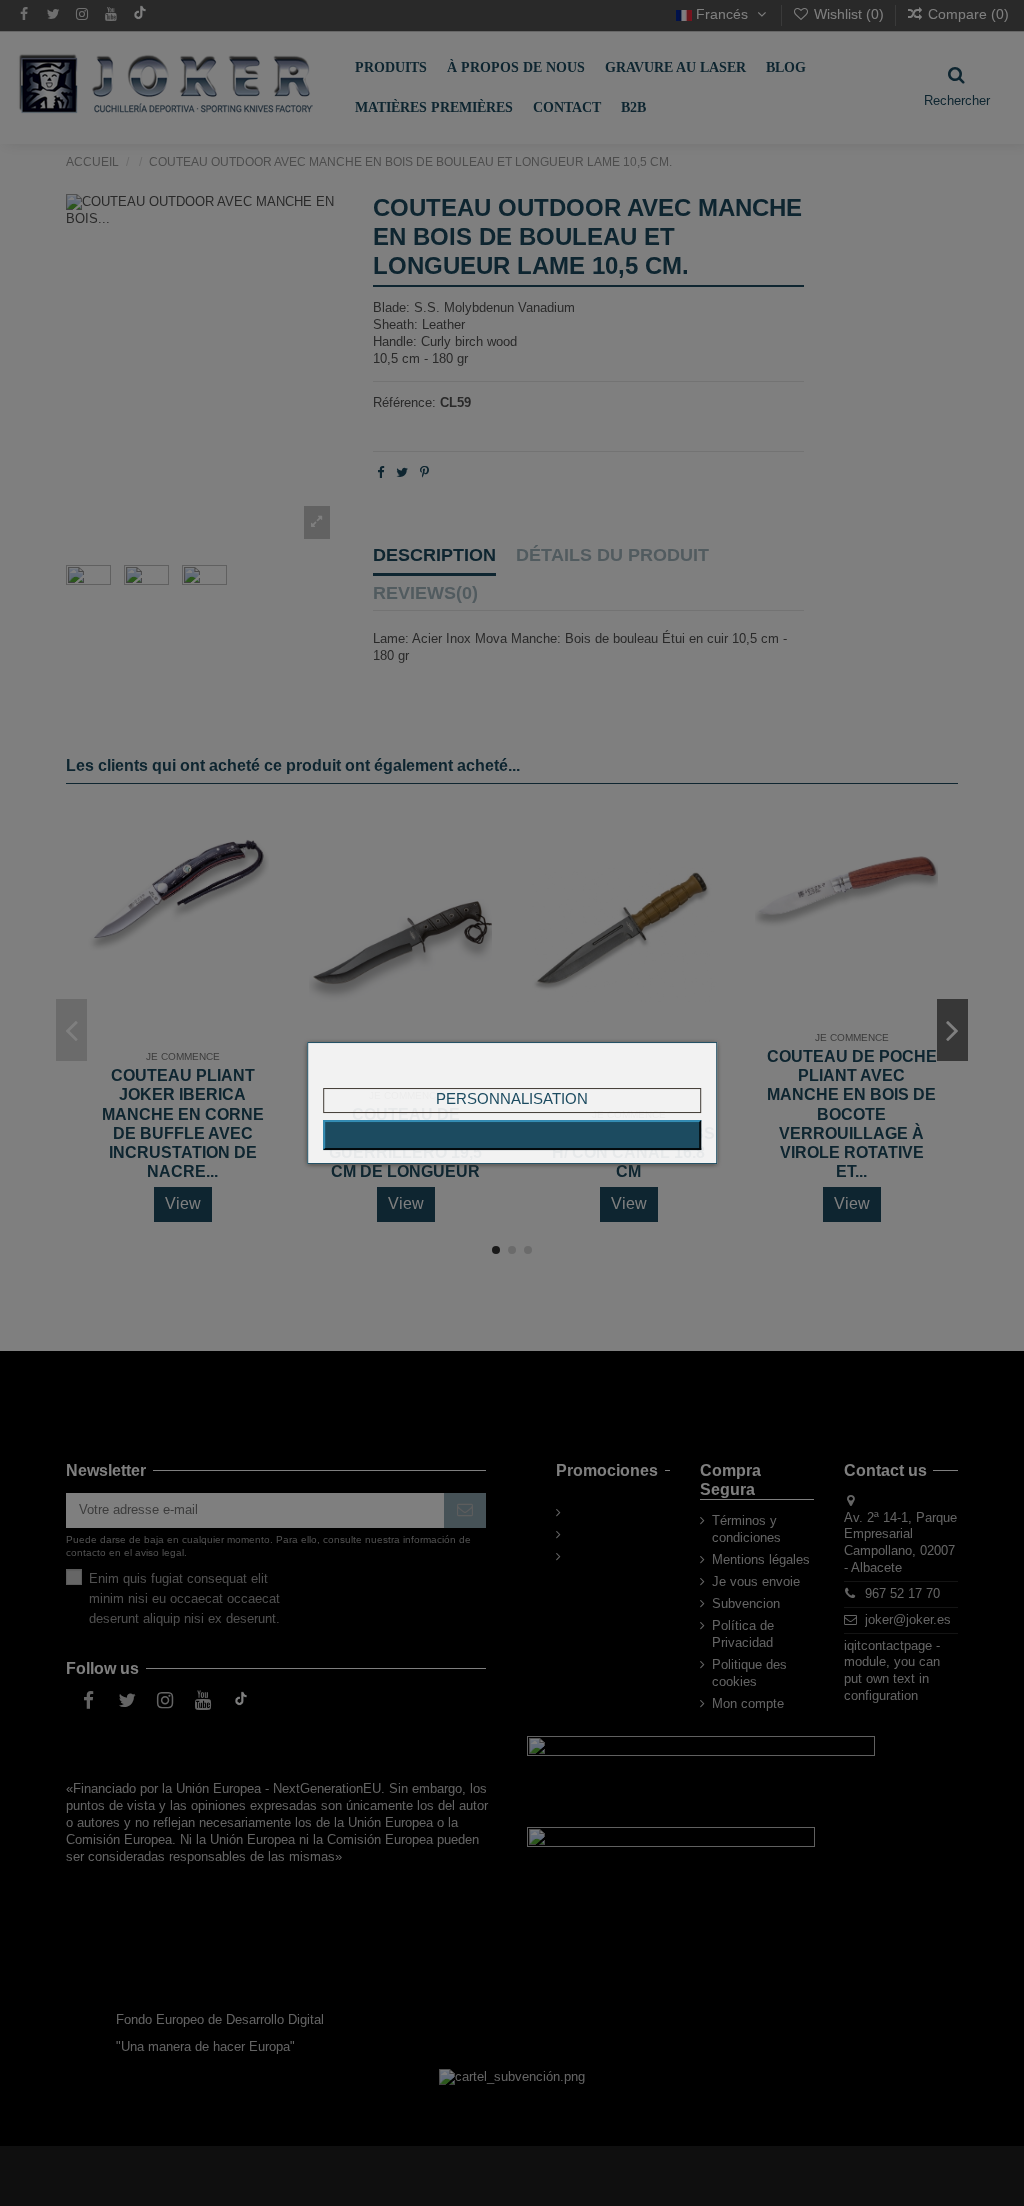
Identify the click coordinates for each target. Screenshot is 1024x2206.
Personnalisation (512, 1098)
